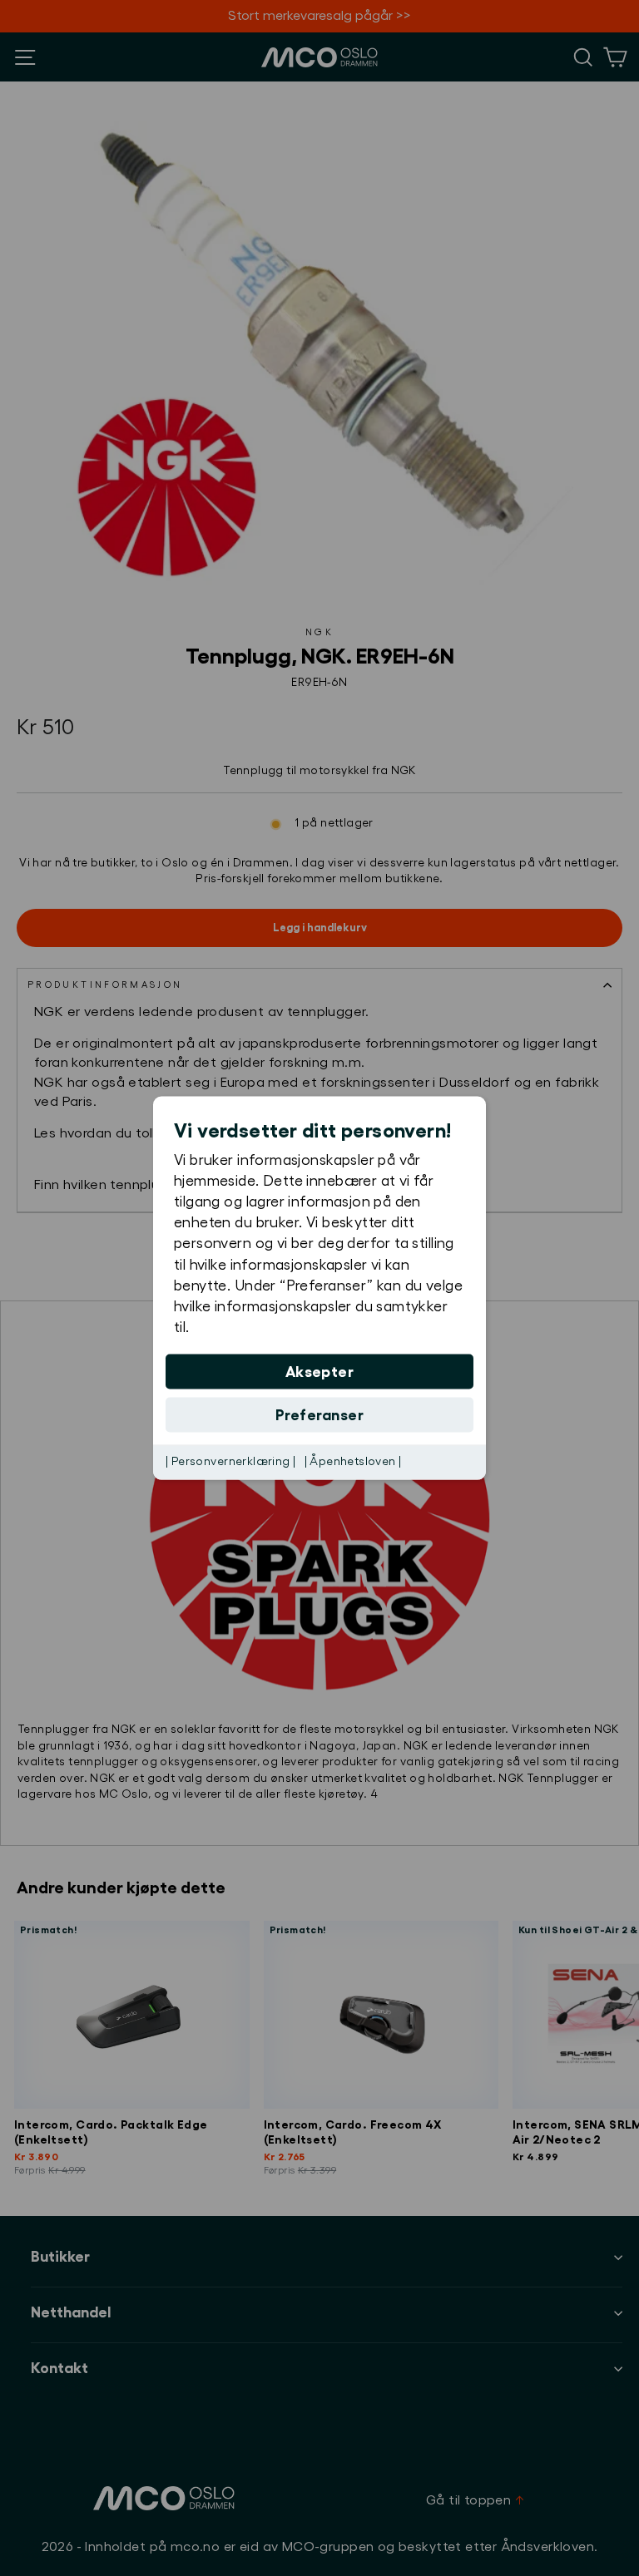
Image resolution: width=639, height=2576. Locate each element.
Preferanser (319, 1415)
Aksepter (320, 1372)
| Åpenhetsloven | (353, 1462)
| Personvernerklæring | (231, 1462)
